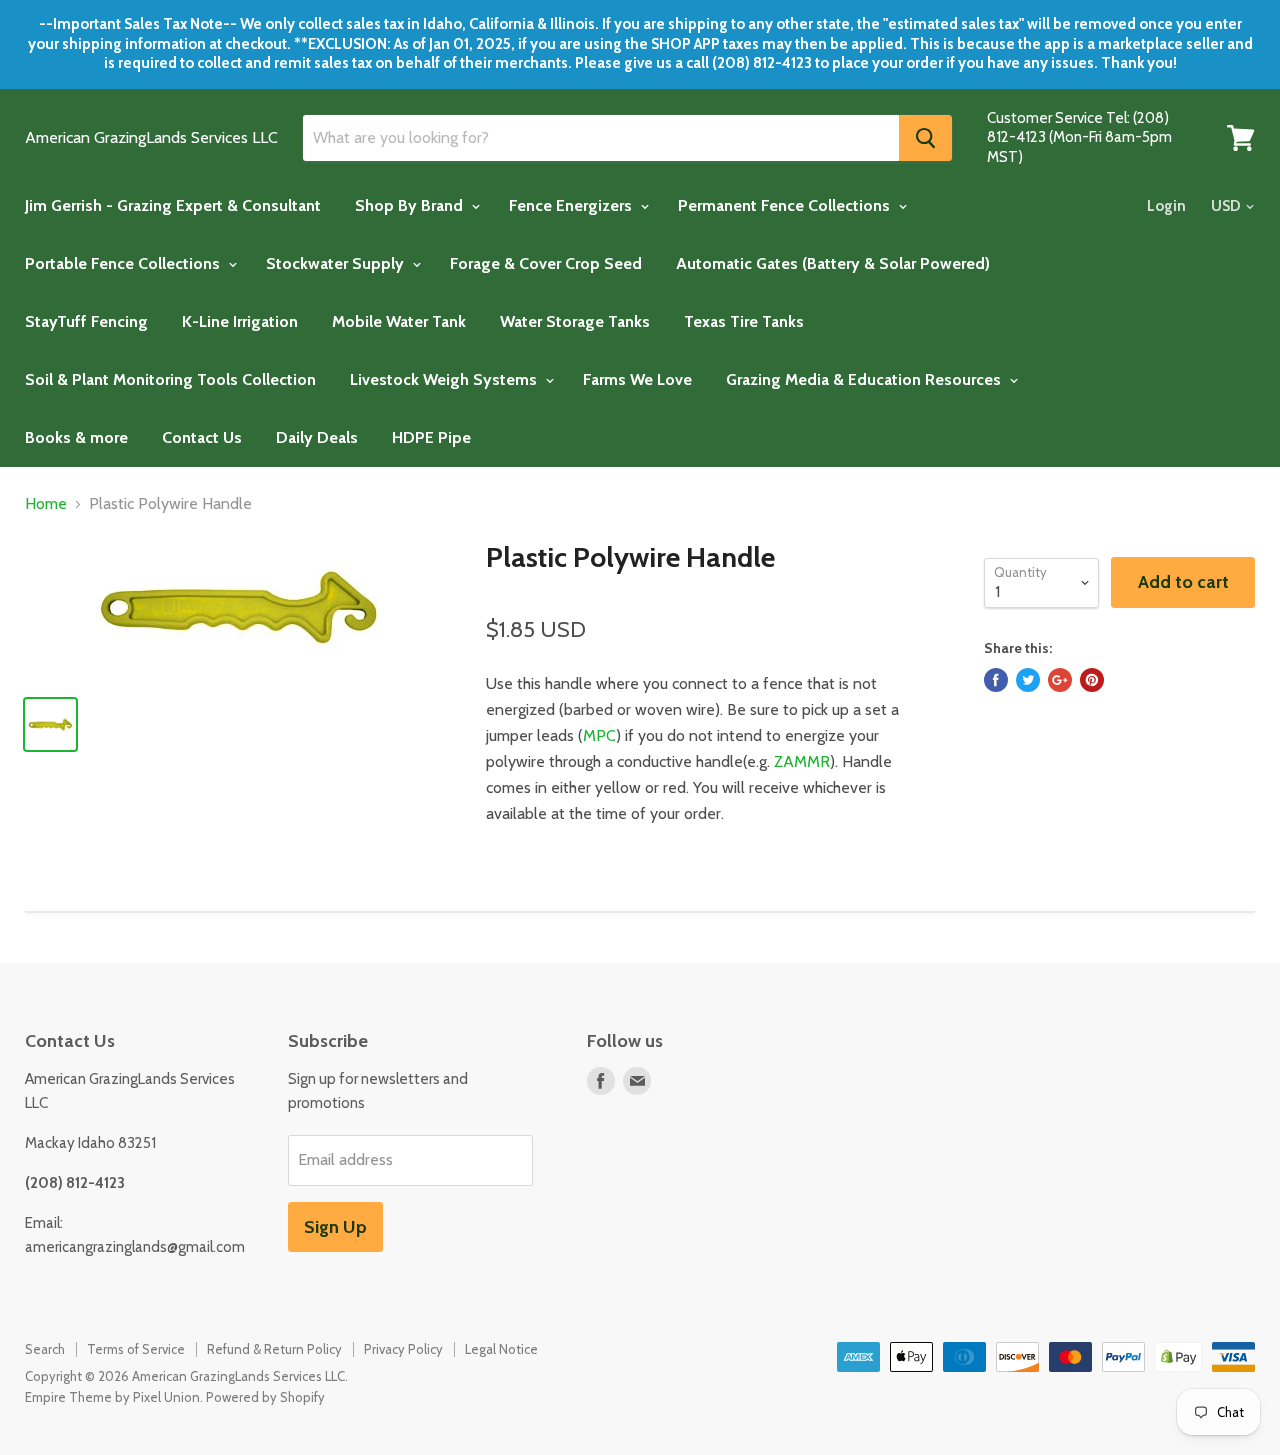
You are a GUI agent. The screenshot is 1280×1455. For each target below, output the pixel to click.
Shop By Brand (411, 205)
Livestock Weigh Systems (445, 379)
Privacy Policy (403, 1349)
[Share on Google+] (1060, 680)
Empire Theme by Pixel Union (112, 1397)
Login (1166, 206)
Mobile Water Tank (399, 321)
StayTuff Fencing (86, 321)
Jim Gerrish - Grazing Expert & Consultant (173, 205)
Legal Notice (501, 1349)
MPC (599, 735)
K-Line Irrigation (240, 321)
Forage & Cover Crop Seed (546, 263)
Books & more (76, 437)
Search (45, 1349)
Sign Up (335, 1227)
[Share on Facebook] (996, 680)
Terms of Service (136, 1349)
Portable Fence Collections (124, 263)
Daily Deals (317, 437)
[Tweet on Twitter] (1028, 680)
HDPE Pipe (431, 437)
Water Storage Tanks (575, 321)
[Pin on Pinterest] (1092, 680)
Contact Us (202, 437)
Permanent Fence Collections (786, 205)
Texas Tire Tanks (744, 321)
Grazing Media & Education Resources (865, 379)
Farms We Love (637, 379)
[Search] (925, 138)
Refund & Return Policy (274, 1349)
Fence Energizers (572, 205)
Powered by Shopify (265, 1397)
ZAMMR (802, 761)
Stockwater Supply (337, 263)
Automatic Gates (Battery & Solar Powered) (833, 263)
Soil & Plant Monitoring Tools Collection (170, 379)
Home (46, 504)
